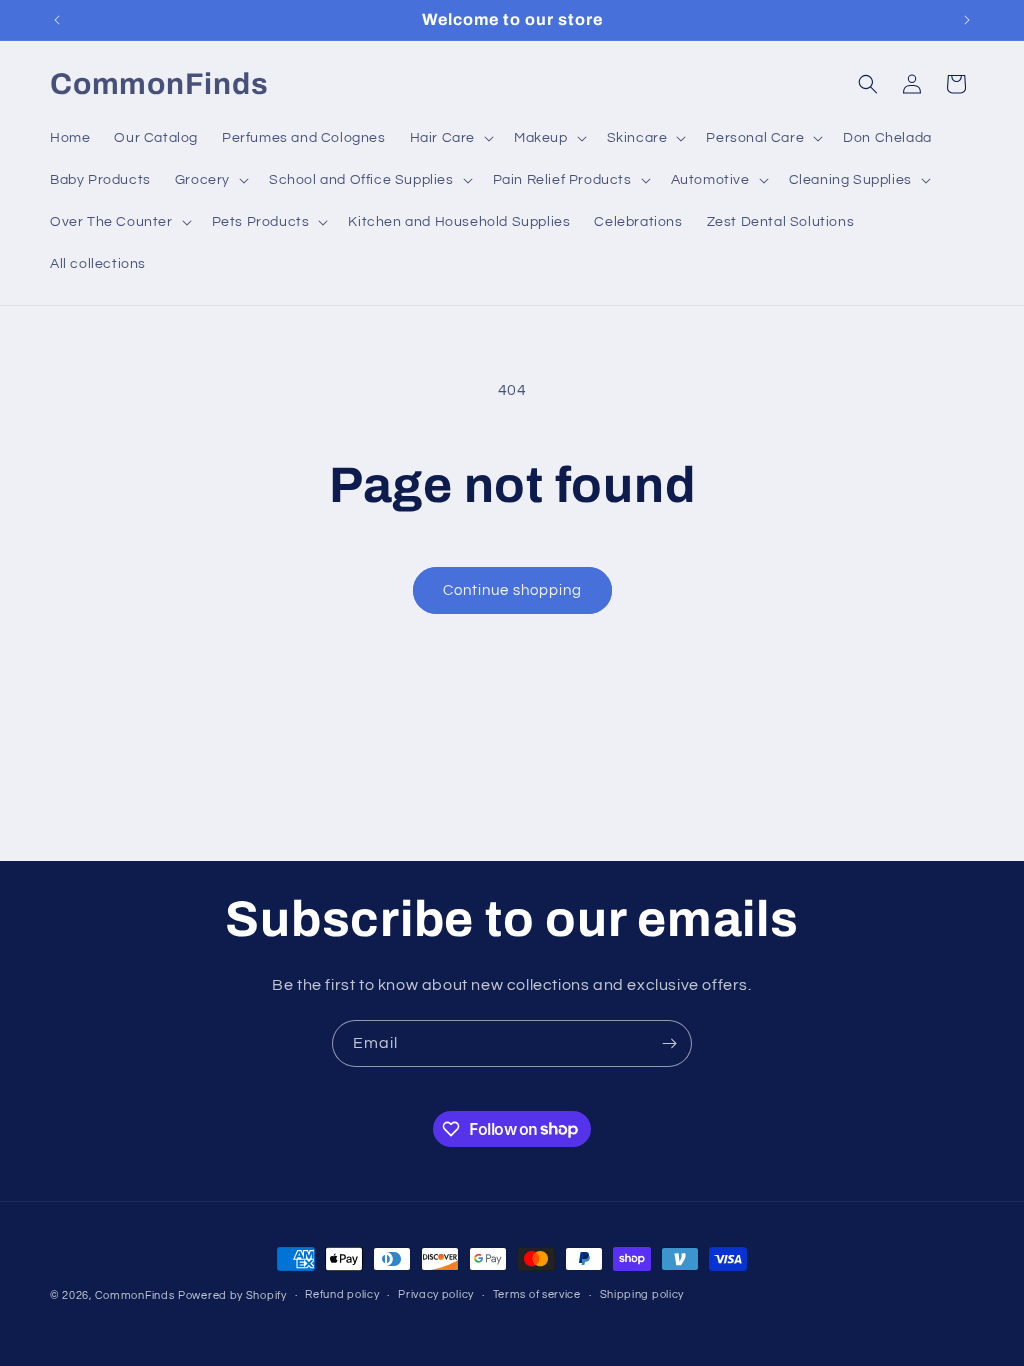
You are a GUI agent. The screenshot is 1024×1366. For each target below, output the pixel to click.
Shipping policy (642, 1294)
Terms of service (537, 1294)
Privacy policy (436, 1294)
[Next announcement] (967, 20)
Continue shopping (512, 590)
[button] (450, 138)
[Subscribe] (669, 1043)
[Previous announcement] (57, 20)
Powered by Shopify (232, 1295)
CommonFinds (135, 1295)
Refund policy (342, 1294)
